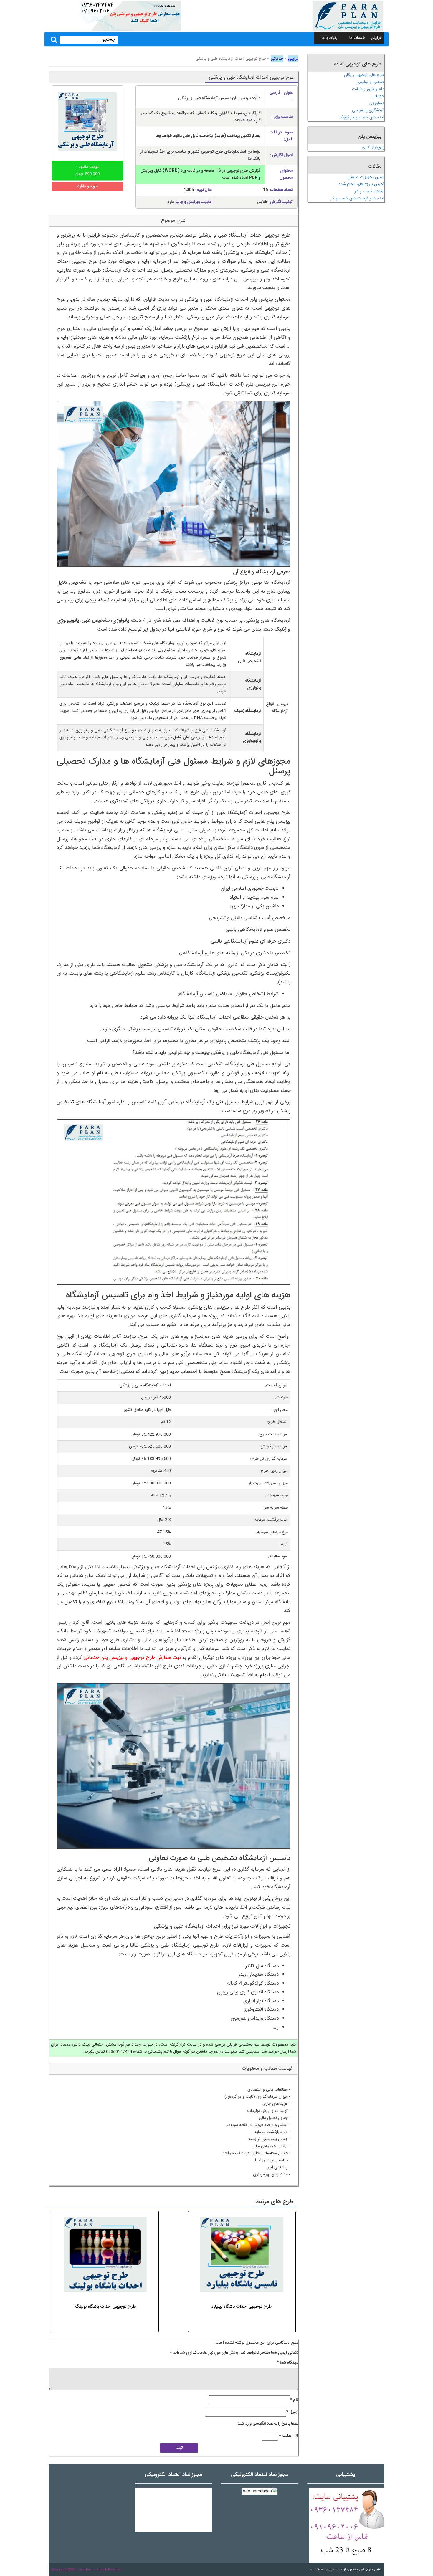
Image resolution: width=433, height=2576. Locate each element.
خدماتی (277, 59)
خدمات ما (357, 38)
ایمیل (292, 2412)
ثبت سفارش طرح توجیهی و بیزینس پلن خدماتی (132, 1658)
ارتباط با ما (330, 38)
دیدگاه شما (287, 2363)
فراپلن (376, 38)
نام (294, 2400)
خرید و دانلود (87, 186)
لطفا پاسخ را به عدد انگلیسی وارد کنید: (267, 2424)
